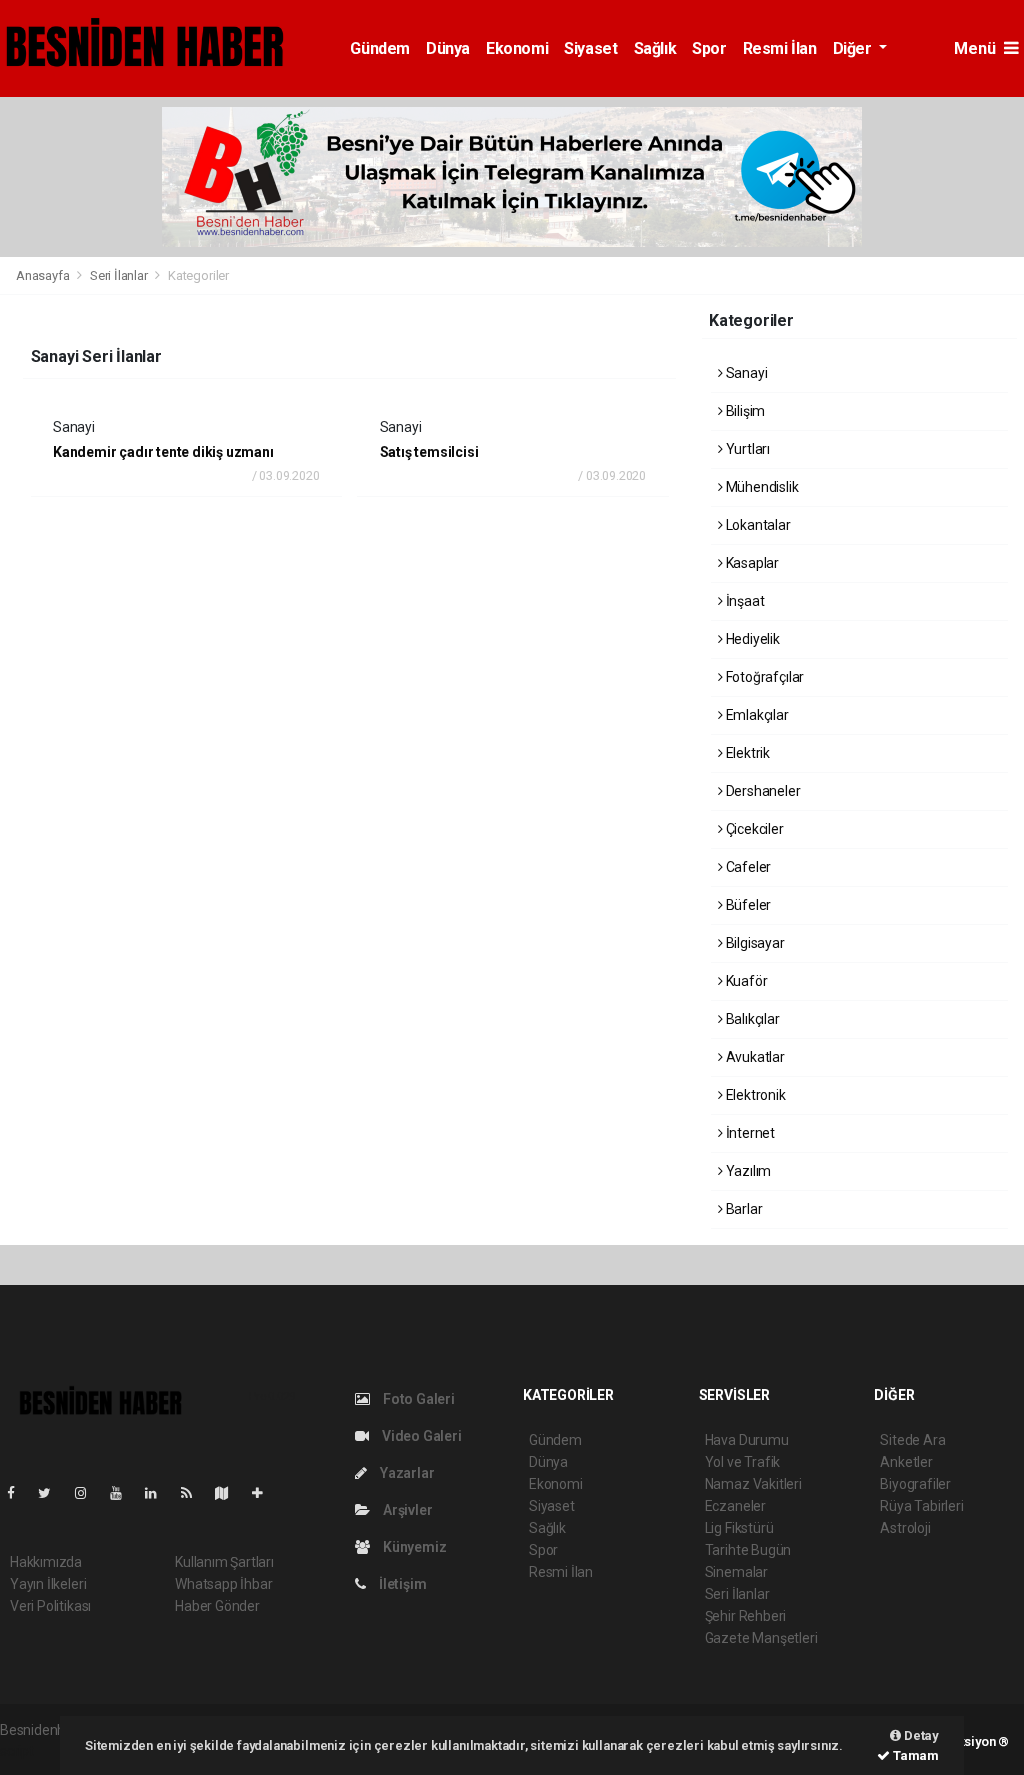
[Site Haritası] (230, 1493)
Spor (709, 48)
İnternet (749, 1133)
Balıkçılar (751, 1019)
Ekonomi (517, 48)
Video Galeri (420, 1436)
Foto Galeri (417, 1399)
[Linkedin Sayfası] (159, 1493)
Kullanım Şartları (224, 1562)
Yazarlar (405, 1473)
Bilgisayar (754, 943)
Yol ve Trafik (743, 1462)
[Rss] (194, 1493)
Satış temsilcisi (429, 452)
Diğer (854, 48)
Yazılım (747, 1171)
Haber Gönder (217, 1606)
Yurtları (746, 449)
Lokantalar (757, 525)
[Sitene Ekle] (265, 1493)
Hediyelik (751, 639)
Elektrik (746, 753)
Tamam (914, 1755)
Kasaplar (751, 563)
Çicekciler (753, 829)
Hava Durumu (747, 1440)
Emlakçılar (756, 715)
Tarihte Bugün (748, 1550)
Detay (920, 1735)
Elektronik (754, 1095)
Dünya (448, 48)
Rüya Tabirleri (921, 1506)
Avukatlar (754, 1057)
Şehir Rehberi (746, 1616)
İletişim (401, 1584)
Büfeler (747, 905)
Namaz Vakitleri (753, 1484)
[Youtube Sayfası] (124, 1493)
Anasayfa (44, 275)
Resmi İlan (780, 48)
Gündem (380, 48)
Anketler (906, 1462)
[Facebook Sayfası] (19, 1493)
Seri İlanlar (119, 275)
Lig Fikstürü (739, 1528)
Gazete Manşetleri (761, 1638)
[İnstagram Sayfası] (89, 1493)
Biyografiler (915, 1484)
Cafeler (747, 867)
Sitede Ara (912, 1440)
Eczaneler (735, 1506)
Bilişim (744, 411)
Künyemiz (413, 1547)
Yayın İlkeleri (48, 1584)
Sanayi (745, 373)
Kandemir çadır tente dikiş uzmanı (163, 452)
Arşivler (406, 1510)
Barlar (742, 1209)
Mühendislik (761, 487)
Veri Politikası (50, 1606)
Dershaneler (762, 791)
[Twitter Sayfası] (52, 1493)
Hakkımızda (46, 1562)
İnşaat (743, 601)
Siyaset (590, 48)
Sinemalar (736, 1572)
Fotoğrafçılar (763, 677)
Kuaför (745, 981)
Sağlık (655, 48)
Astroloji (905, 1528)
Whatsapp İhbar (223, 1584)
